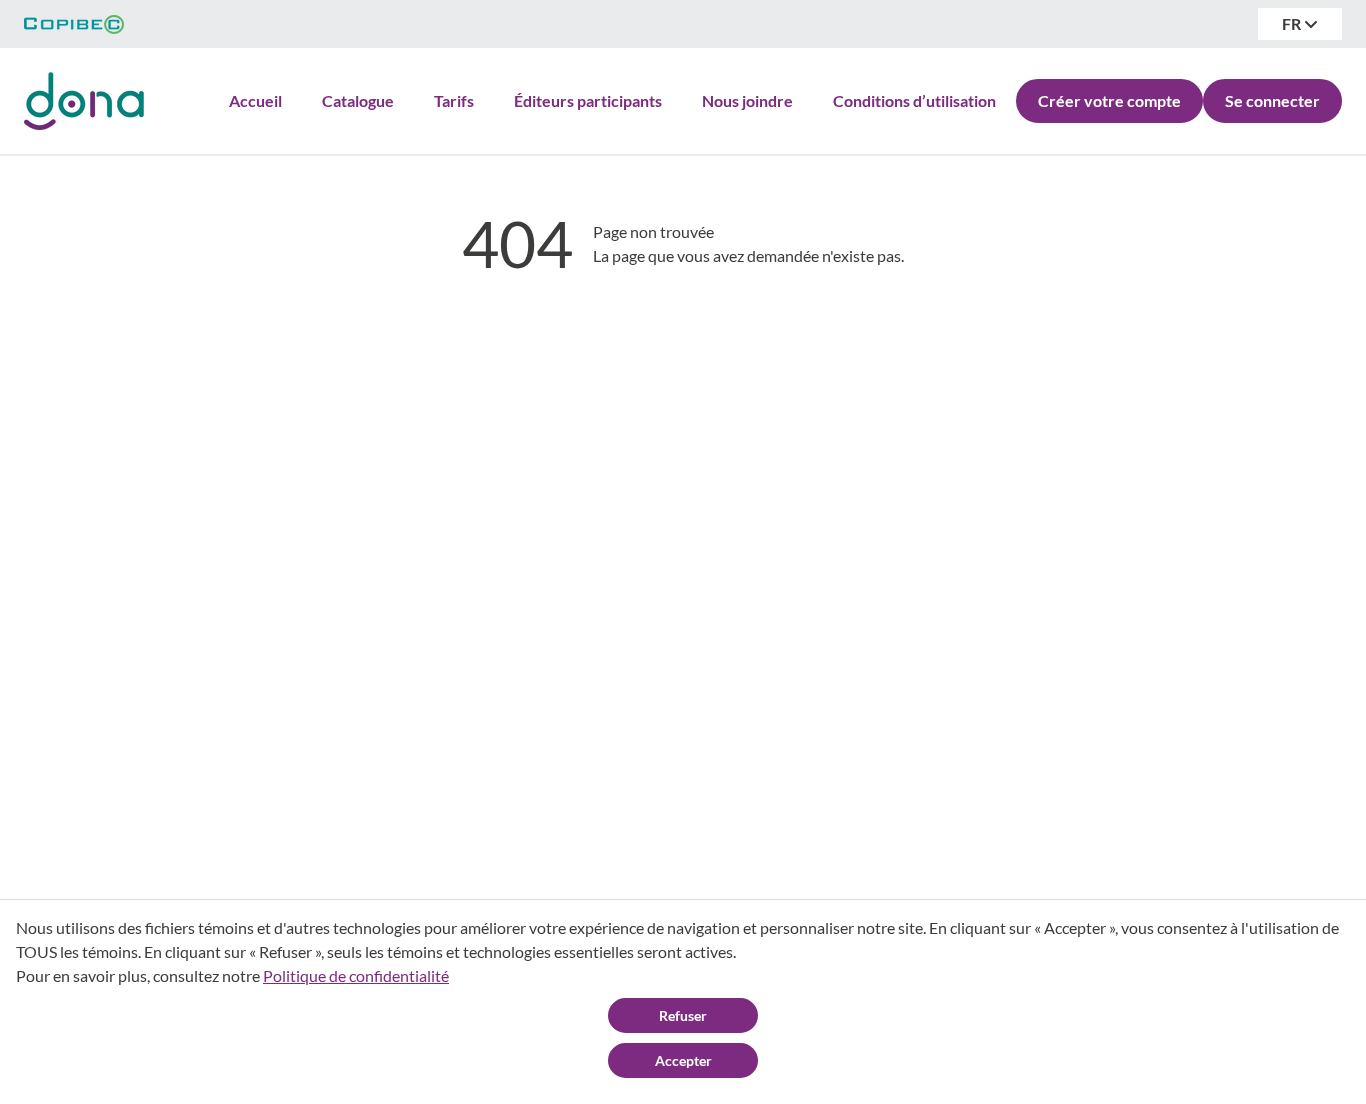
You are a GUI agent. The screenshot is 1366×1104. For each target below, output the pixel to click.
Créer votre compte (1109, 100)
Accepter (683, 1060)
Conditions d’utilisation (914, 100)
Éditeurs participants (588, 100)
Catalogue (358, 100)
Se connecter (1272, 100)
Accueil (255, 100)
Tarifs (454, 100)
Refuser (683, 1015)
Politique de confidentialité (356, 975)
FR (1293, 23)
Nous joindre (747, 100)
